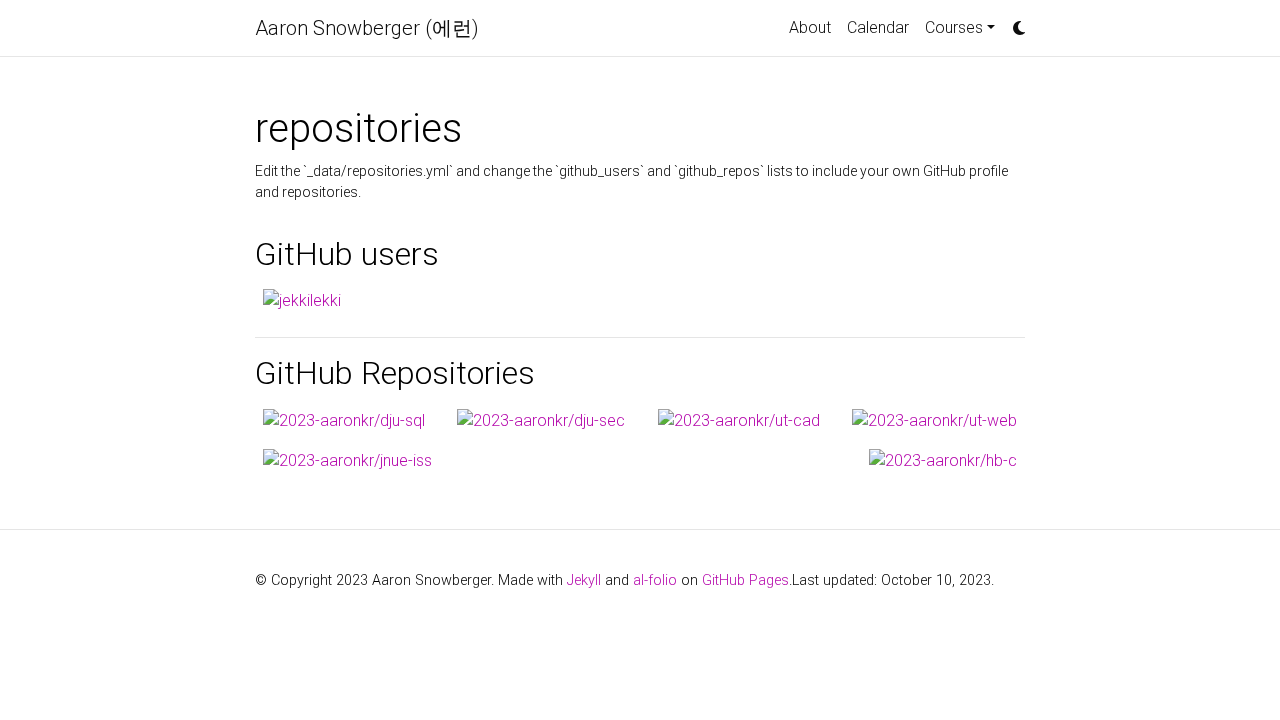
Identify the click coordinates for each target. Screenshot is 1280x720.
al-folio (655, 580)
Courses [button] (954, 27)
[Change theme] (1014, 22)
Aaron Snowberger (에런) (367, 28)
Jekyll (584, 580)
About (810, 27)
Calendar (878, 27)
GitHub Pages (745, 580)
